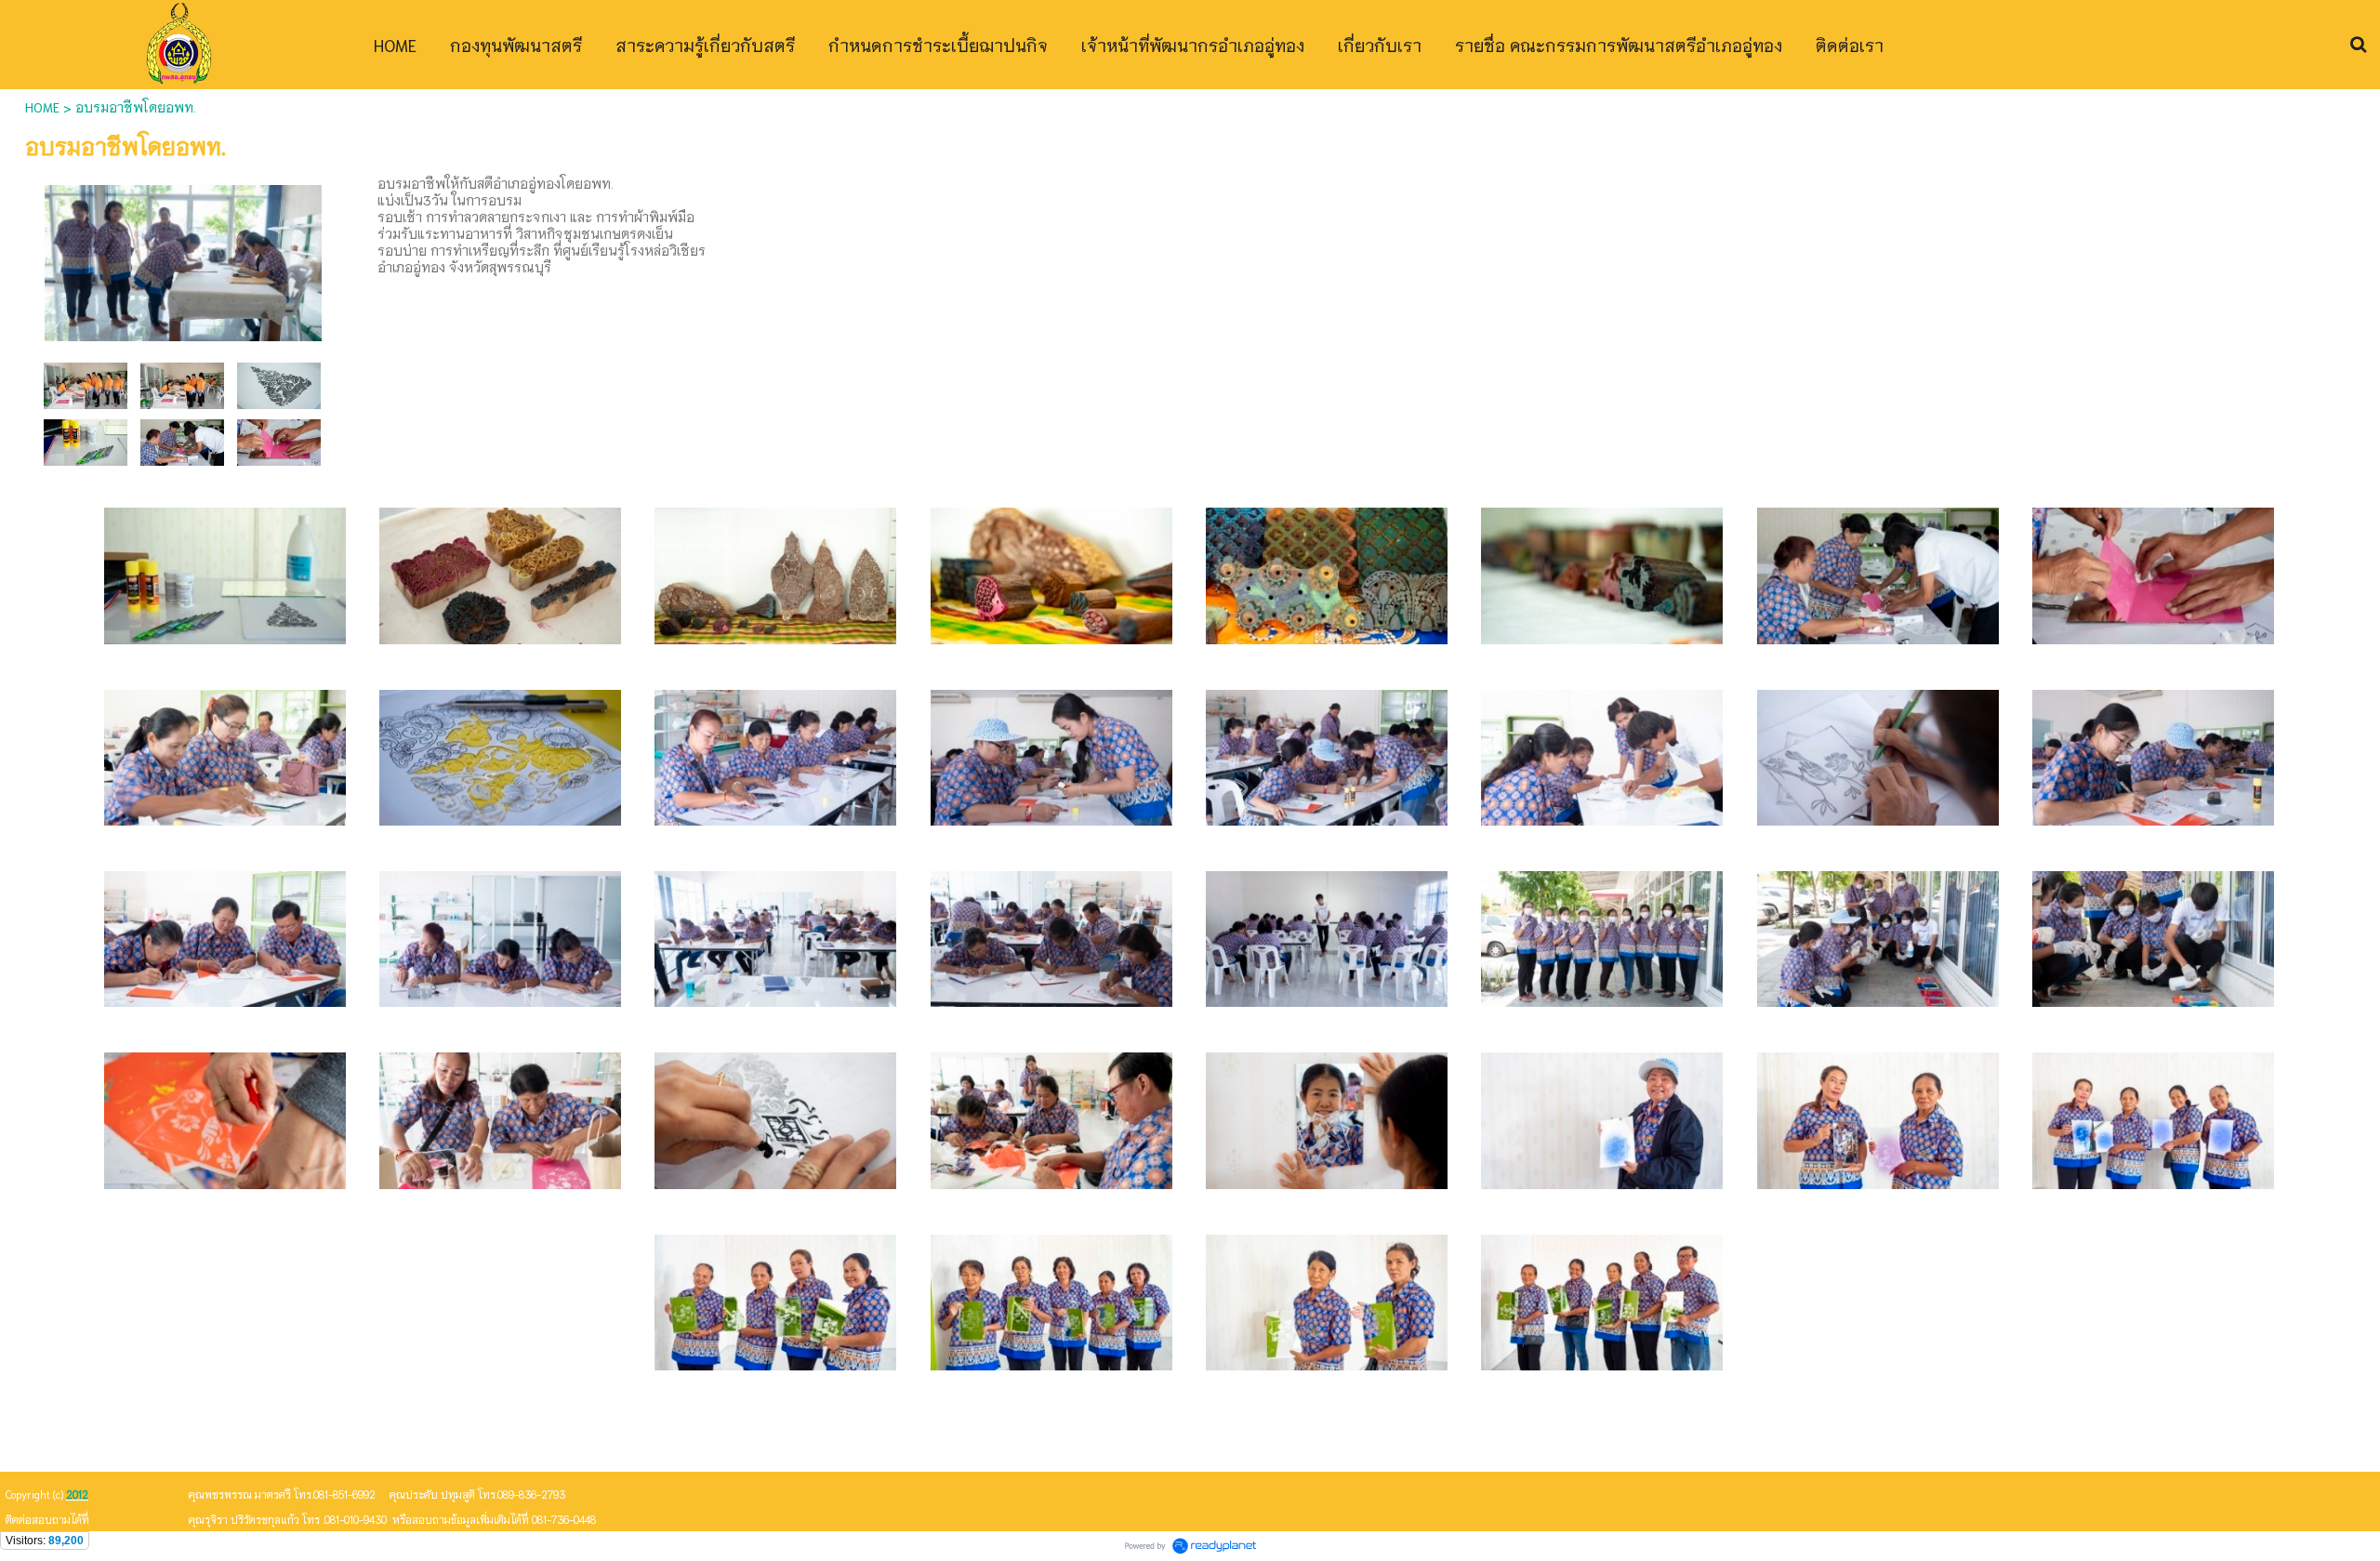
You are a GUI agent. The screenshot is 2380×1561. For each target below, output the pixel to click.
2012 (77, 1494)
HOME (42, 107)
